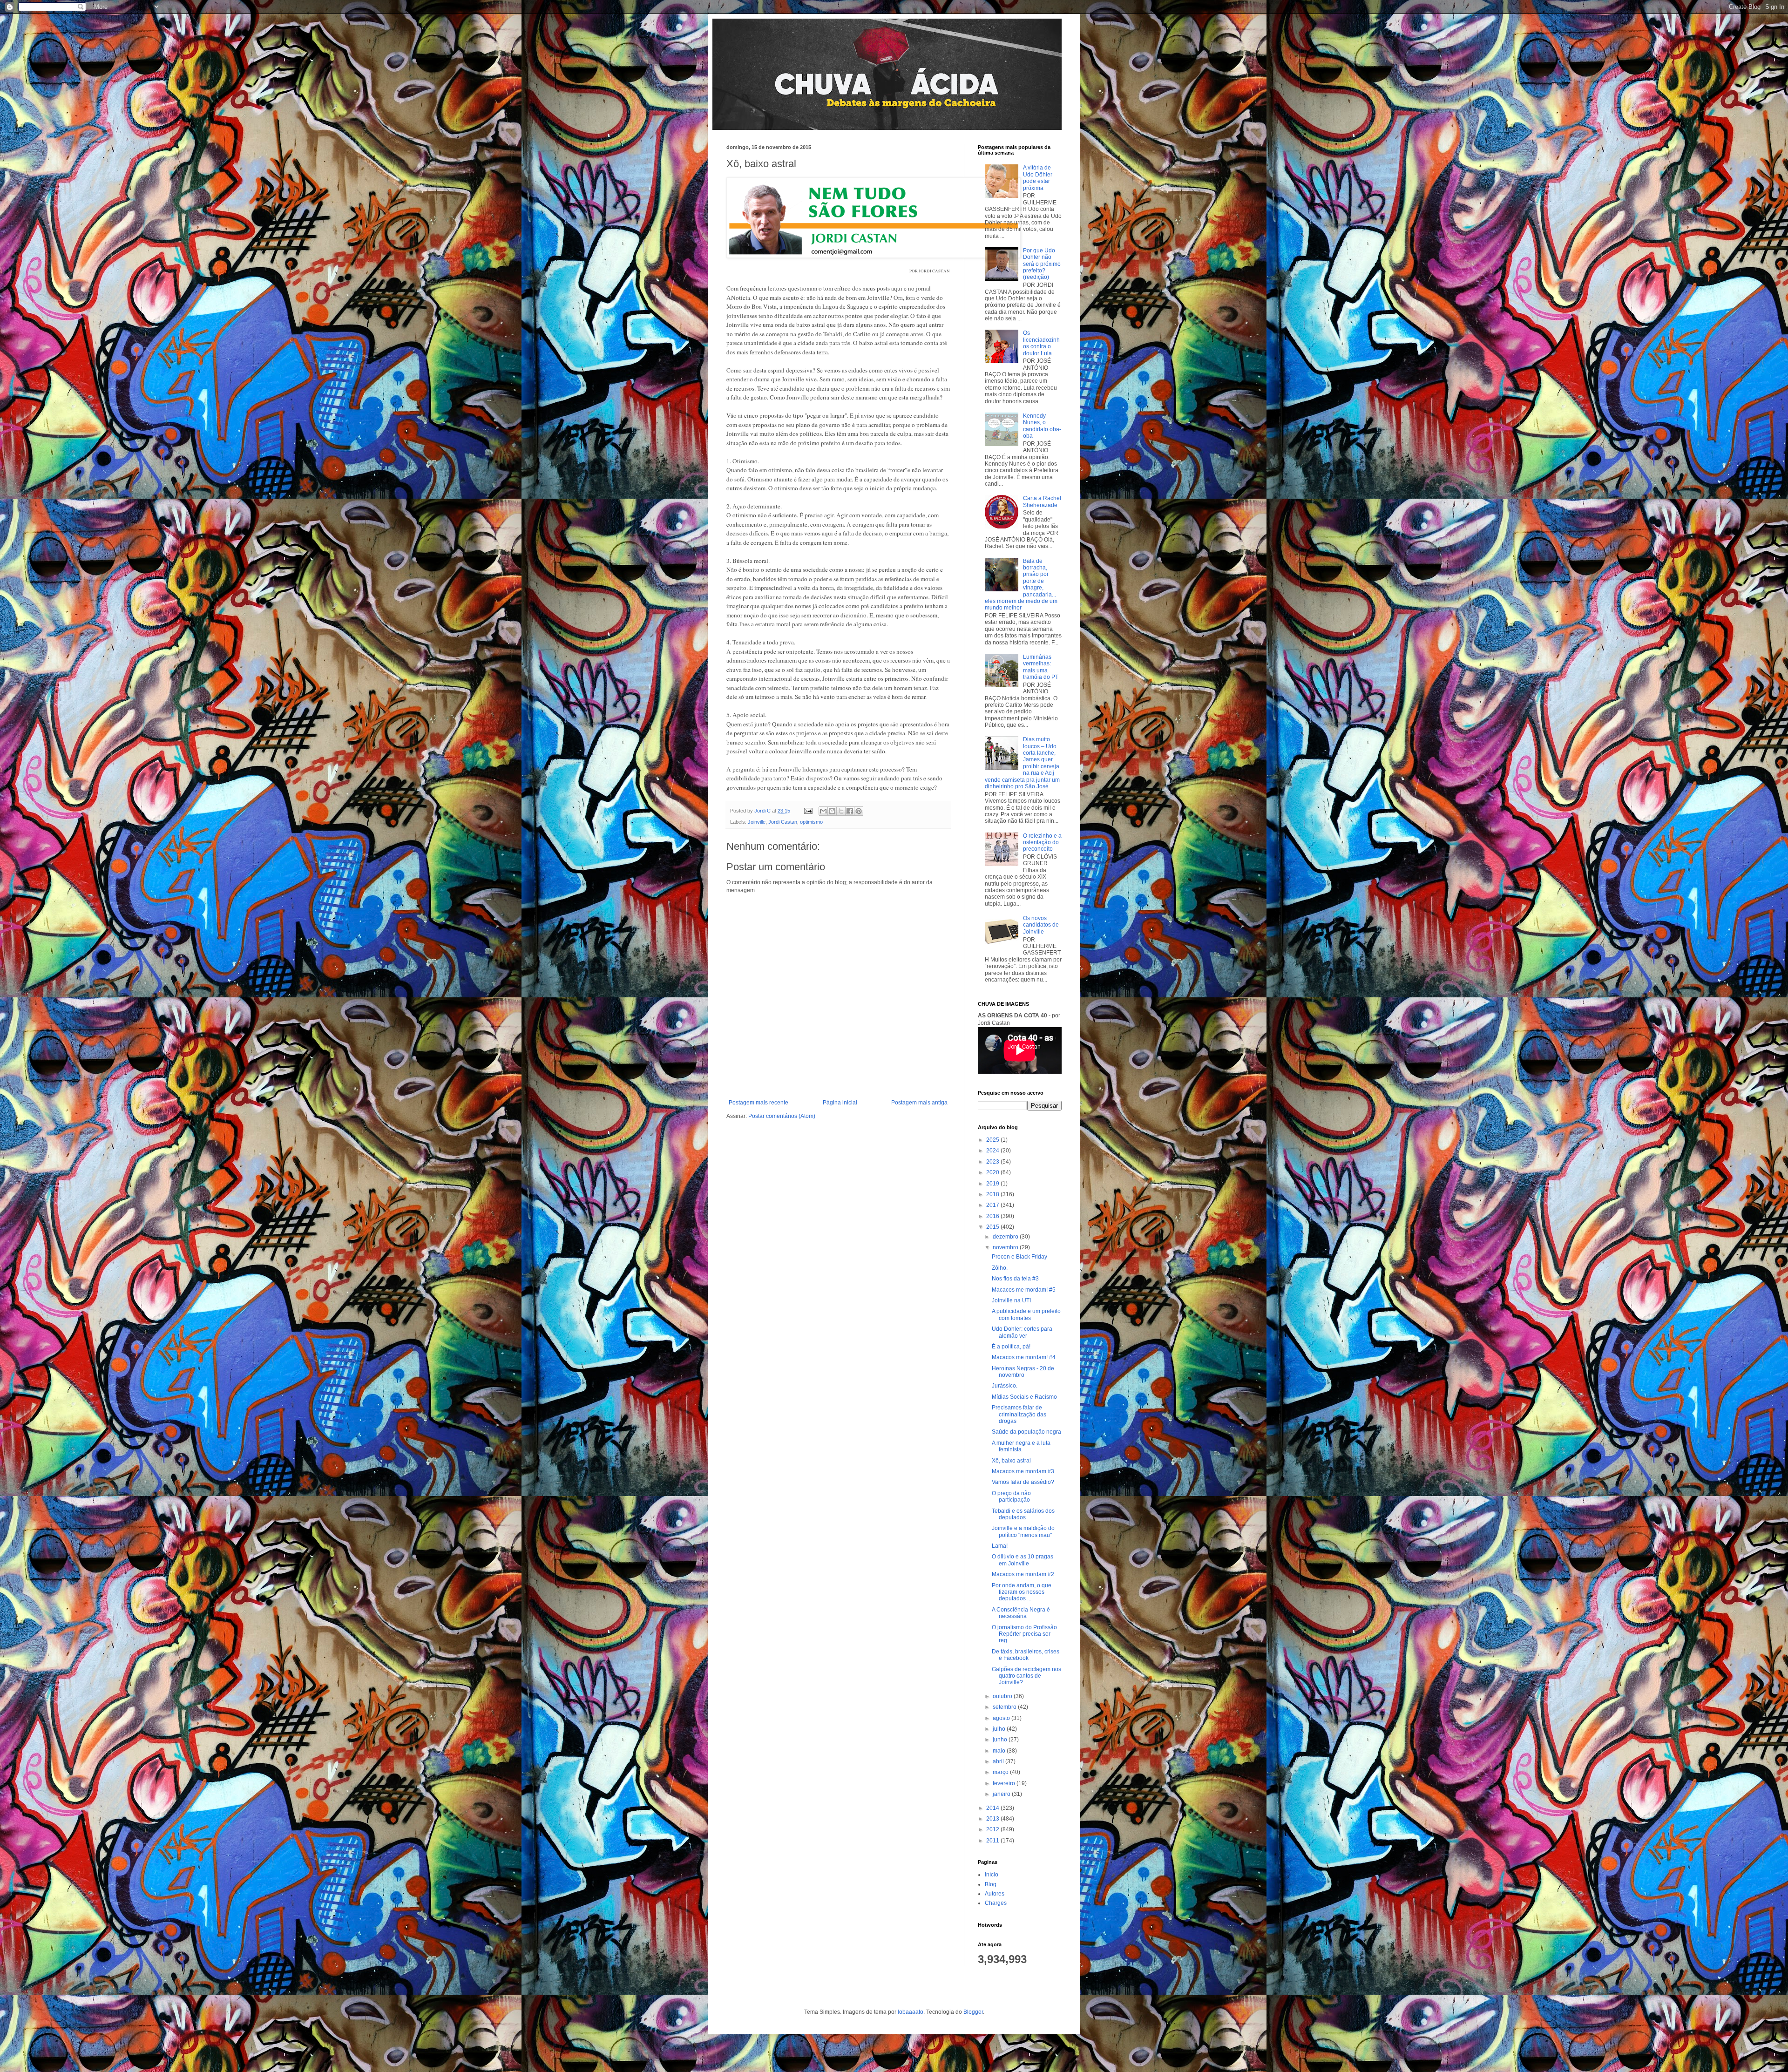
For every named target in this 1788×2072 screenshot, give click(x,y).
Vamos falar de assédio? (1023, 1482)
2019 (993, 1184)
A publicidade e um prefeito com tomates (1026, 1314)
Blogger (973, 2012)
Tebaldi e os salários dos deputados (1023, 1514)
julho (1000, 1729)
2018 (993, 1194)
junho (1001, 1740)
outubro (1003, 1696)
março (1001, 1772)
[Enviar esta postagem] (808, 811)
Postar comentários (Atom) (782, 1116)
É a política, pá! (1011, 1347)
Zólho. (1000, 1268)
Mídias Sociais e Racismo (1024, 1397)
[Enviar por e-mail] (823, 811)
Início (992, 1875)
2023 (993, 1162)
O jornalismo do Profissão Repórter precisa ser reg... (1024, 1634)
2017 (993, 1205)
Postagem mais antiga (919, 1103)
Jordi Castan (783, 822)
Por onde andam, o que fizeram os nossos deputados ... (1022, 1592)
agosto (1002, 1718)
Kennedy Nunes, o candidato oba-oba (1042, 426)
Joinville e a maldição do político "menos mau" (1023, 1531)
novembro (1006, 1247)
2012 (993, 1829)
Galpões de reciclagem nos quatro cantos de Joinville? (1026, 1676)
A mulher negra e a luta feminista (1021, 1446)
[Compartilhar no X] (841, 811)
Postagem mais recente (759, 1103)
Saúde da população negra (1026, 1432)
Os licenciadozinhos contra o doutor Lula (1041, 343)
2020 (993, 1172)
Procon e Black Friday (1019, 1257)
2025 (993, 1140)
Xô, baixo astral (1011, 1461)
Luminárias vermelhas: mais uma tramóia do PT (1041, 667)
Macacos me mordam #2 (1023, 1574)
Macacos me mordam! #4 (1024, 1357)
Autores (995, 1894)
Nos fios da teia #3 (1015, 1279)
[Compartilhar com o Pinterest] (859, 811)
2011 (993, 1841)
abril (999, 1761)
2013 (993, 1819)
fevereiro (1005, 1783)
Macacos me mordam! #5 (1024, 1290)
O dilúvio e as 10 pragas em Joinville (1023, 1560)
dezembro (1006, 1237)
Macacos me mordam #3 (1023, 1471)
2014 (993, 1808)
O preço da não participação (1011, 1496)
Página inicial (840, 1103)
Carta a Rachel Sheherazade (1042, 501)
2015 (993, 1227)
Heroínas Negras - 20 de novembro (1023, 1372)
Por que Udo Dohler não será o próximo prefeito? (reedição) (1042, 264)
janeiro (1002, 1794)
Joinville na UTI (1011, 1300)
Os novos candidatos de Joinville (1041, 925)
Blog (991, 1884)
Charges (996, 1903)
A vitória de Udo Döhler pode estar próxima (1038, 178)
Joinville (757, 822)
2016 (993, 1216)
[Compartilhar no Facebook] (850, 811)
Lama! (1000, 1546)
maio (1000, 1751)
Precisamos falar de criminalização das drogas (1019, 1414)
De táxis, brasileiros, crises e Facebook (1026, 1655)
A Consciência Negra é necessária (1021, 1613)
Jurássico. (1005, 1386)
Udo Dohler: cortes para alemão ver (1022, 1332)
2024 (993, 1151)
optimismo (811, 822)
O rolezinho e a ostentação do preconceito (1042, 843)
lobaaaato (911, 2012)
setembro (1005, 1707)
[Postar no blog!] (832, 811)
